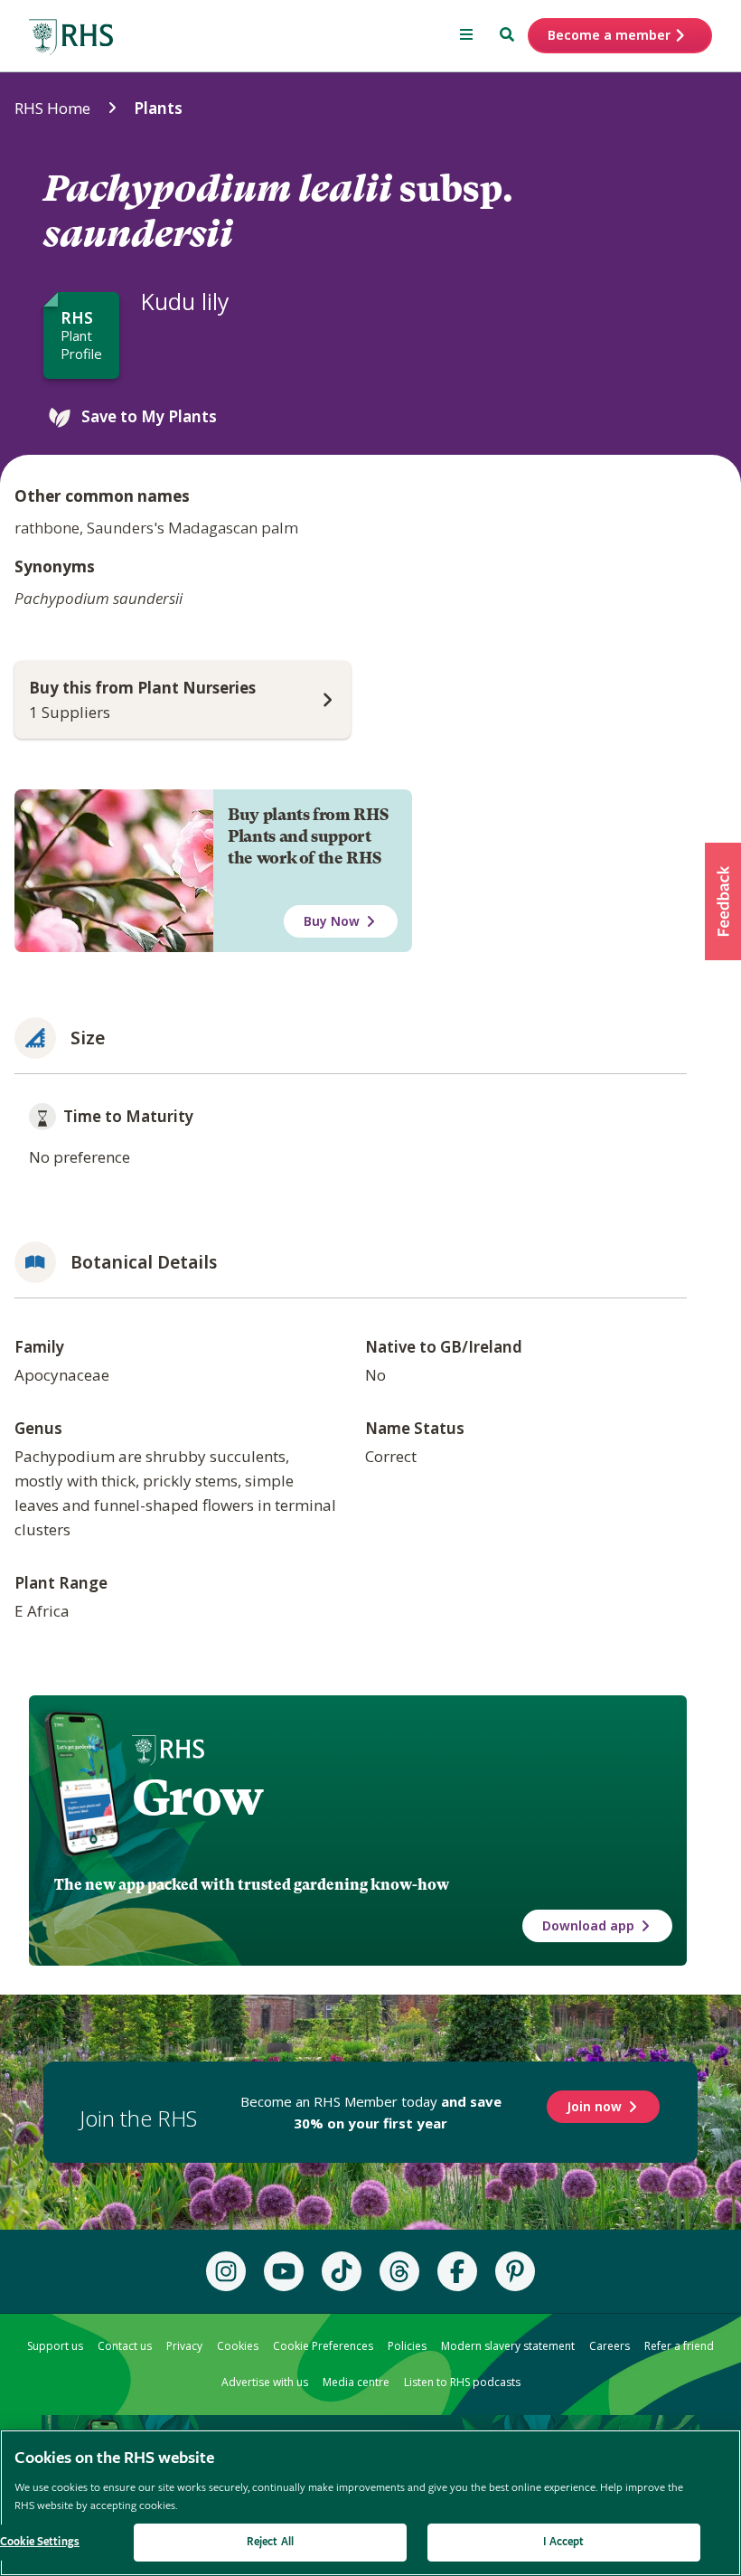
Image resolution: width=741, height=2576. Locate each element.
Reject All (270, 2542)
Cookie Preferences (323, 2346)
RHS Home (52, 108)
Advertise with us (265, 2382)
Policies (407, 2346)
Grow (197, 1798)
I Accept (563, 2542)
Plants (158, 108)
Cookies (238, 2346)
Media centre (356, 2382)
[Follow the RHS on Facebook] (457, 2271)
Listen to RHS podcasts (462, 2382)
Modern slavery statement (508, 2346)
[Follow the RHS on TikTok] (342, 2271)
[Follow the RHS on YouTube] (284, 2271)
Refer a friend (679, 2346)
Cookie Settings (40, 2542)
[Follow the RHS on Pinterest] (515, 2271)
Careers (610, 2346)
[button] (723, 901)
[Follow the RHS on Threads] (399, 2271)
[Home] (71, 38)
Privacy (184, 2346)
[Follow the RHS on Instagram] (226, 2271)
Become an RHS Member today (371, 2112)
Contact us (125, 2346)
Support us (55, 2346)
